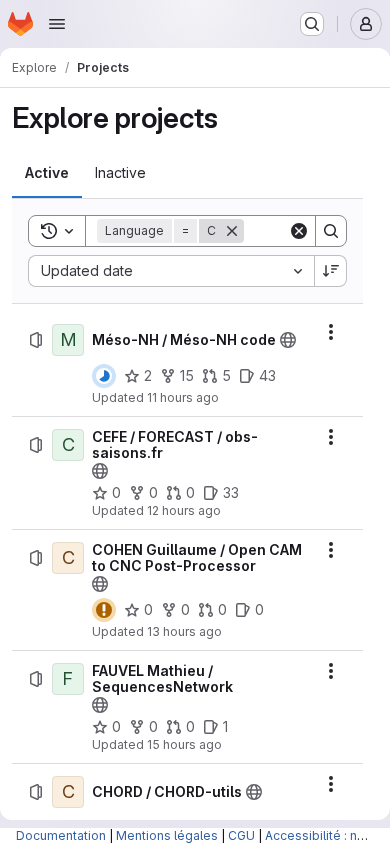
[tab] (47, 173)
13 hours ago (184, 631)
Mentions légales (167, 835)
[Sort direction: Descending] (331, 271)
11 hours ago (183, 397)
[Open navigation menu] (57, 24)
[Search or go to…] (312, 24)
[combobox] (171, 271)
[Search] (331, 231)
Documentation (61, 835)
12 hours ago (184, 510)
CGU (241, 835)
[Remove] (232, 231)
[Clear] (299, 231)
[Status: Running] (104, 376)
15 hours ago (184, 744)
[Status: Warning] (104, 610)
